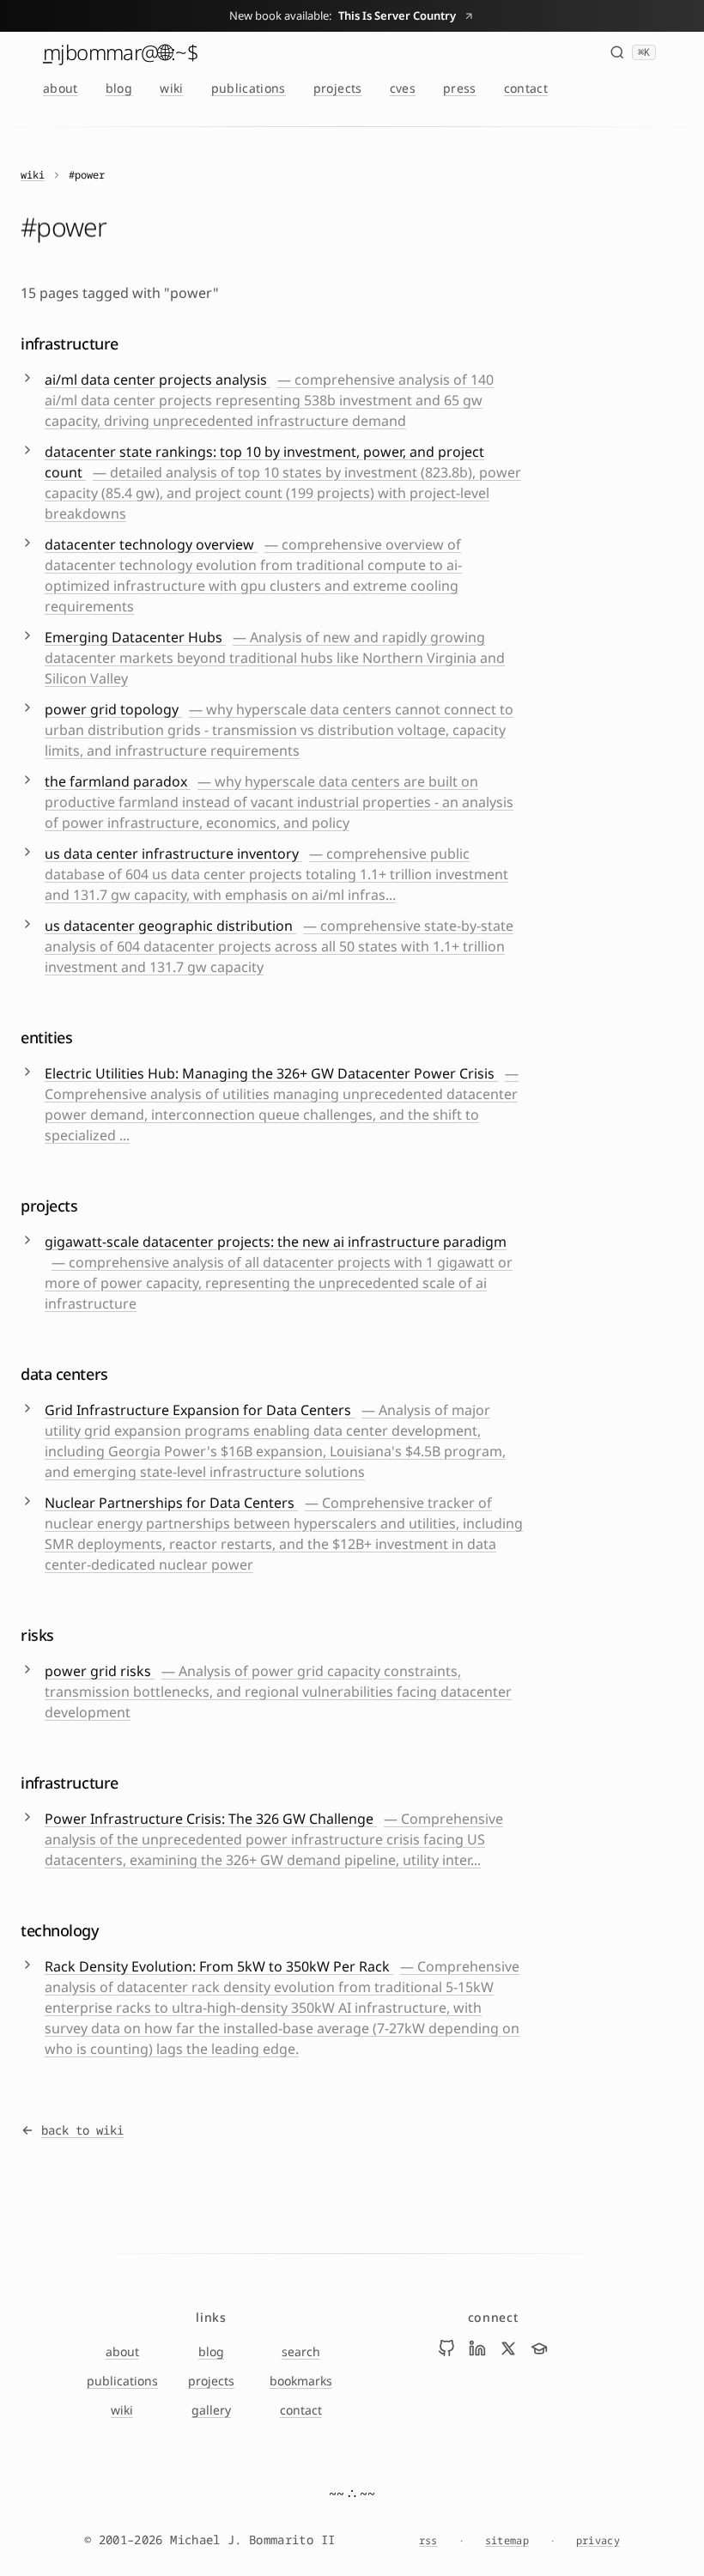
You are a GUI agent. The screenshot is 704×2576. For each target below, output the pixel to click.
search (301, 2351)
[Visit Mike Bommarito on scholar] (539, 2348)
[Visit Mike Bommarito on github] (446, 2348)
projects (338, 88)
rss (428, 2541)
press (460, 88)
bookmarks (301, 2381)
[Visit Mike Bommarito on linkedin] (477, 2348)
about (61, 88)
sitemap (507, 2541)
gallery (211, 2410)
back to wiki (82, 2130)
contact (526, 88)
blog (119, 88)
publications (249, 88)
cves (403, 88)
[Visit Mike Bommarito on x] (508, 2348)
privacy (598, 2541)
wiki (171, 88)
